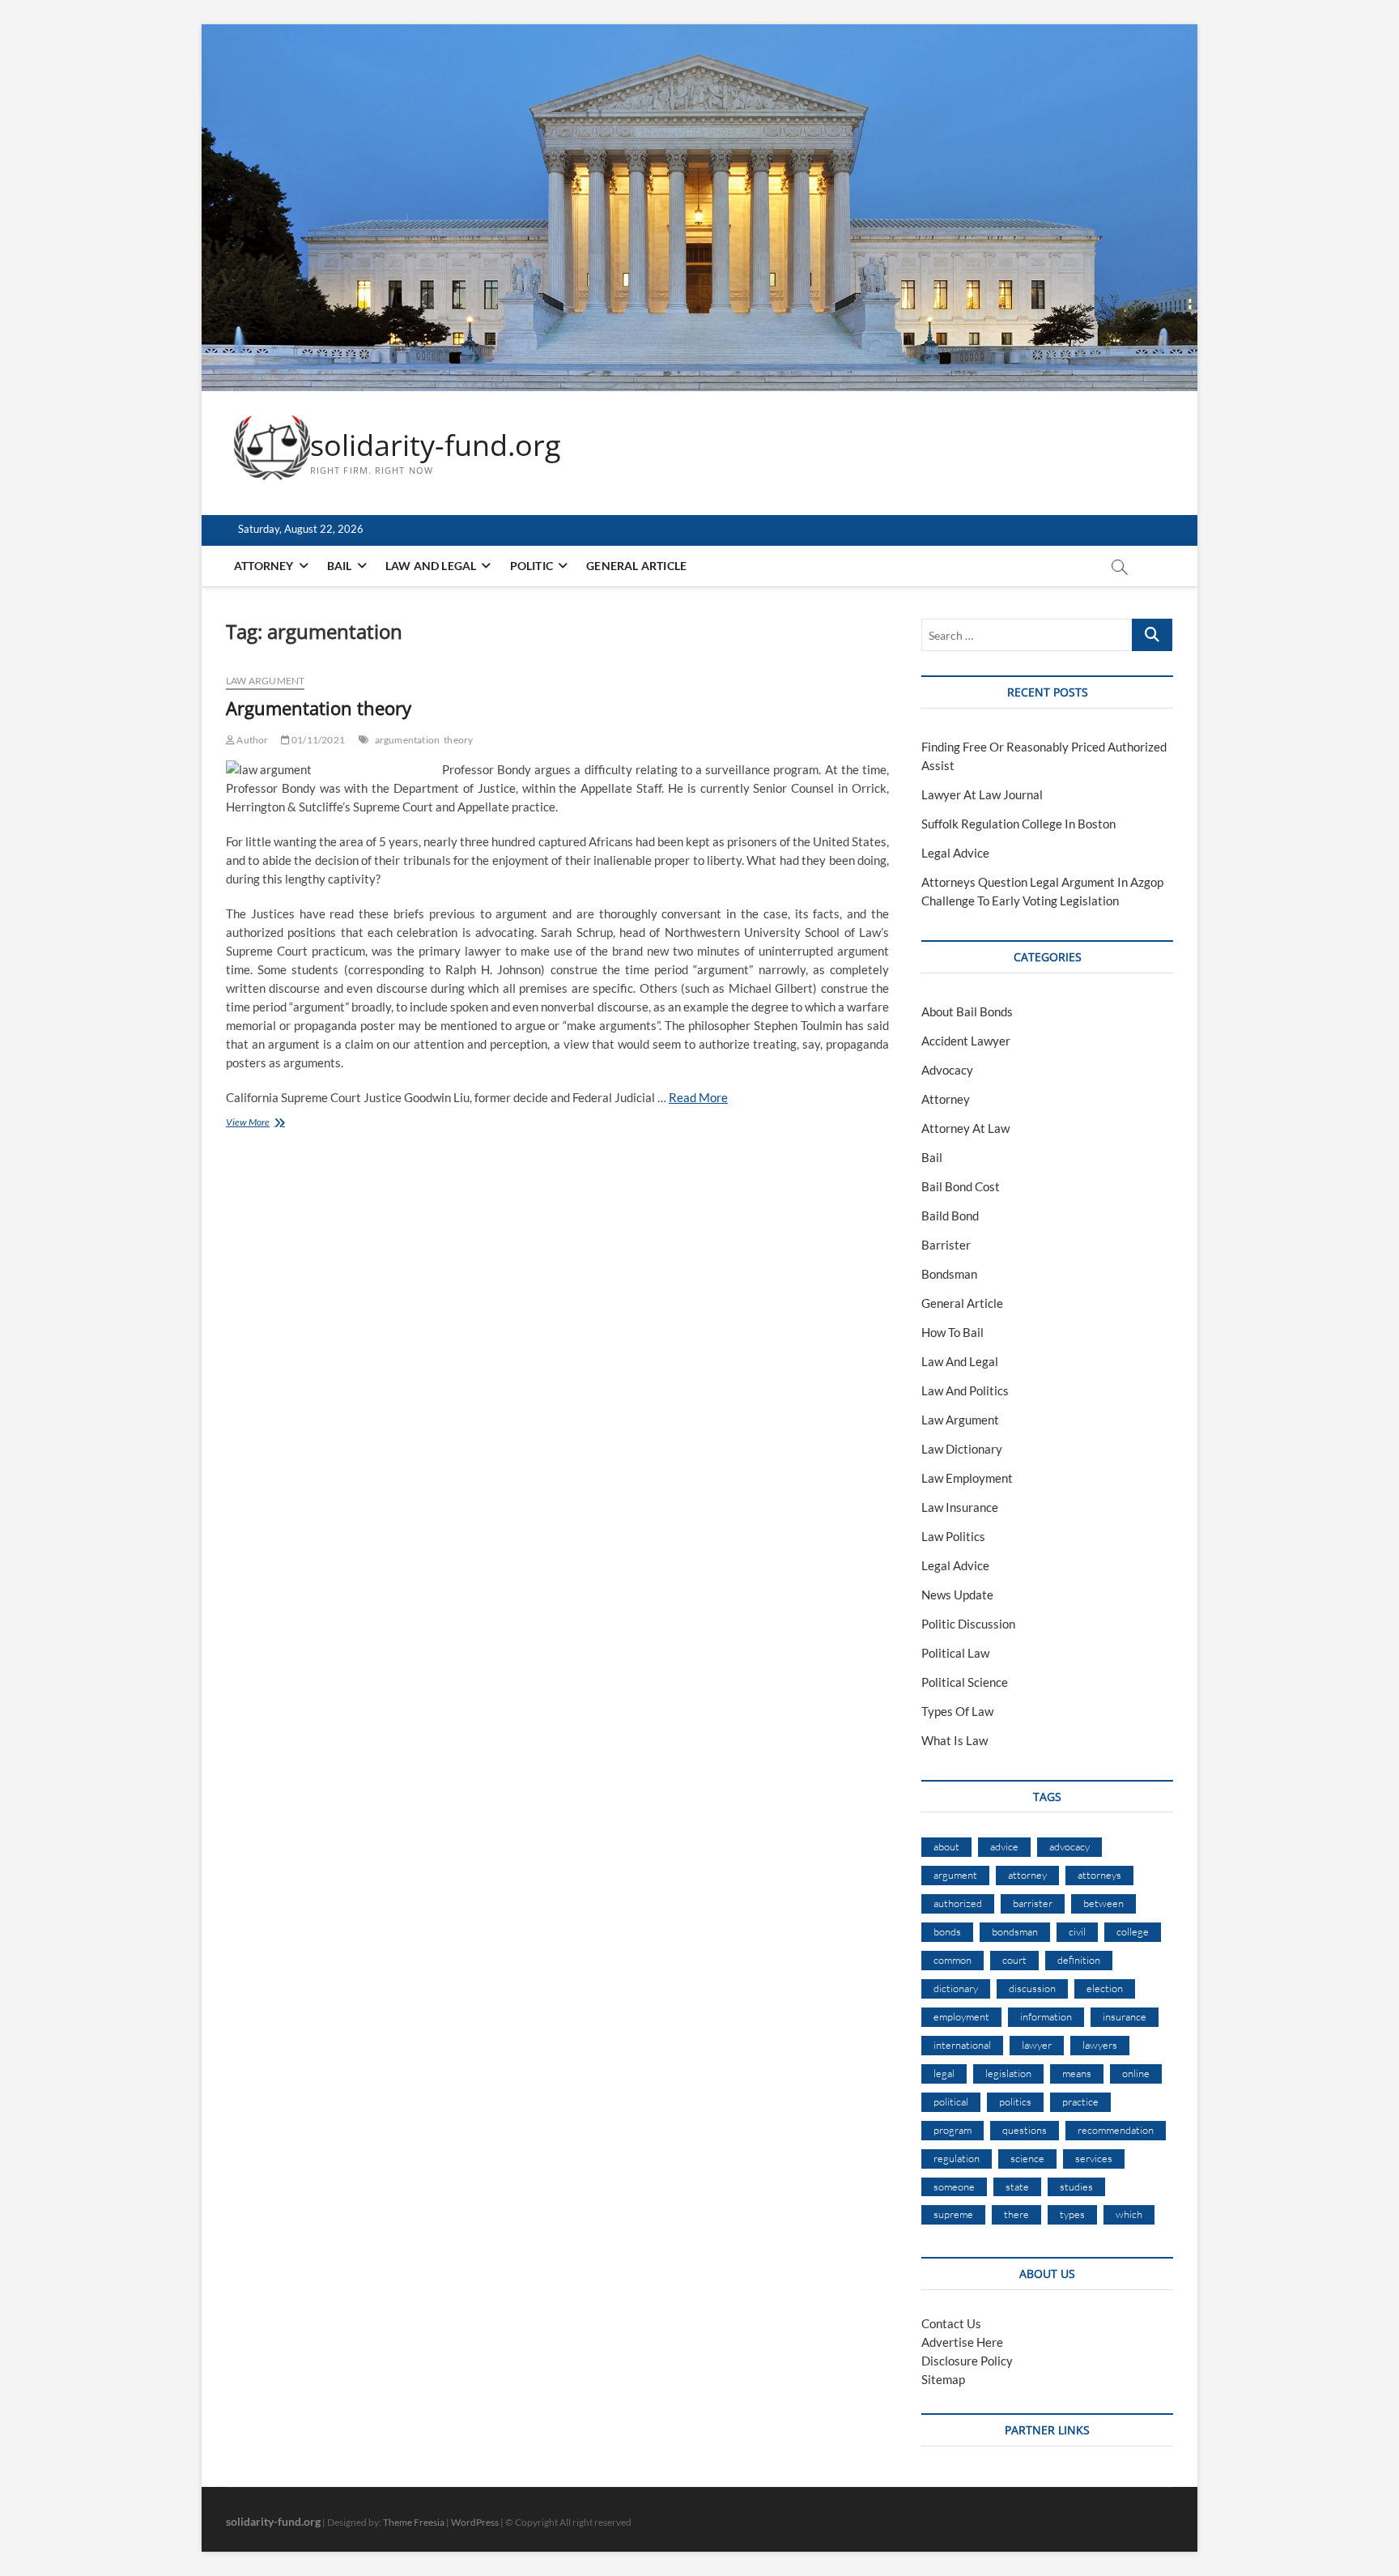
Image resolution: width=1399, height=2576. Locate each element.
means (1077, 2073)
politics (1015, 2101)
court (1014, 1960)
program (953, 2130)
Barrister (946, 1245)
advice (1004, 1846)
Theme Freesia (414, 2522)
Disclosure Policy (967, 2361)
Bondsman (949, 1274)
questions (1025, 2130)
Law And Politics (965, 1390)
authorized (958, 1903)
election (1105, 1988)
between (1103, 1903)
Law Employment (967, 1478)
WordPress (475, 2522)
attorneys (1099, 1875)
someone (954, 2186)
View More (277, 1124)
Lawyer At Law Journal (982, 794)
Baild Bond (950, 1216)
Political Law (955, 1653)
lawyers (1100, 2045)
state (1017, 2186)
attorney (1027, 1875)
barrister (1033, 1903)
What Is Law (955, 1740)
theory (458, 740)
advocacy (1069, 1846)
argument (955, 1875)
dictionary (956, 1988)
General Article (636, 566)
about (946, 1846)
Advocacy (947, 1070)
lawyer (1037, 2045)
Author (251, 740)
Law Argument (265, 681)
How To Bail (953, 1332)
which (1129, 2214)
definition (1079, 1960)
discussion (1032, 1988)
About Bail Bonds (967, 1011)
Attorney (264, 566)
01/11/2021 (317, 740)
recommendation (1116, 2130)
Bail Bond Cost (961, 1186)
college (1133, 1931)
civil (1077, 1931)
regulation (957, 2158)
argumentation (408, 740)
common (953, 1960)
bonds (947, 1931)
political (951, 2101)
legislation (1008, 2073)
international (962, 2045)
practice (1080, 2101)
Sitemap (943, 2379)
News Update (957, 1595)
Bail (340, 566)
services (1094, 2158)
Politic (532, 566)
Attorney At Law (965, 1128)
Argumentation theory (319, 708)
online (1136, 2073)
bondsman (1015, 1931)
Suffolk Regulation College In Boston (1018, 824)
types (1072, 2214)
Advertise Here (962, 2342)
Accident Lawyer (966, 1041)
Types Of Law (957, 1711)
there (1016, 2214)
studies (1076, 2186)
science (1027, 2158)
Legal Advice (955, 853)
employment (961, 2016)
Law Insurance (960, 1507)
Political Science (965, 1682)
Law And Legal (431, 566)
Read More (698, 1097)
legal (944, 2073)
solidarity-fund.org (436, 445)
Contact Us (951, 2323)
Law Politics (953, 1536)
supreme (953, 2214)
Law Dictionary (962, 1449)
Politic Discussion (968, 1624)
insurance (1125, 2016)
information (1046, 2016)
